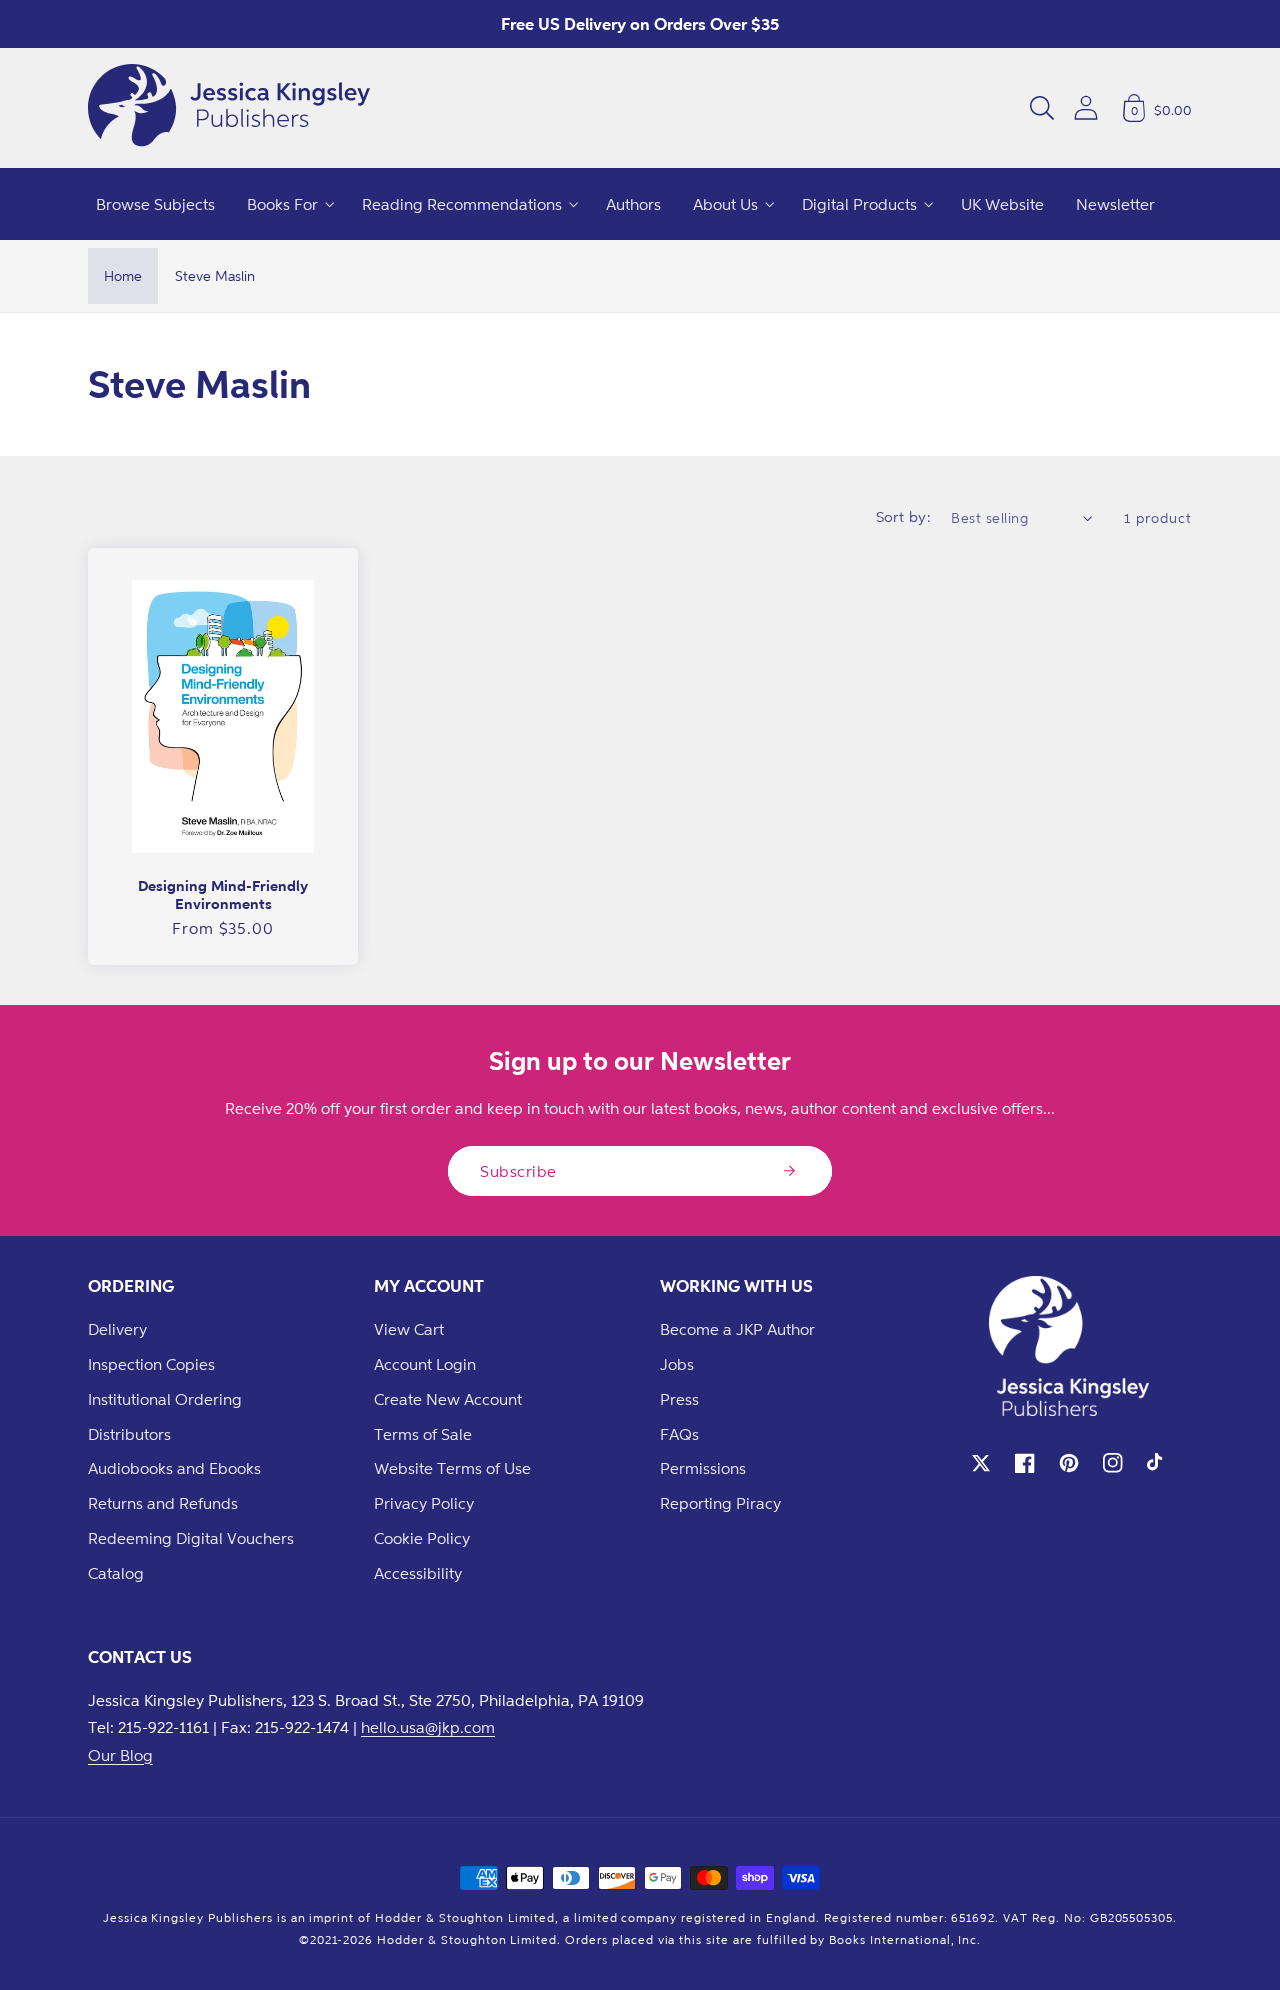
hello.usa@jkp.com (428, 1727)
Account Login (425, 1364)
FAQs (679, 1434)
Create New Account (448, 1399)
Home (123, 275)
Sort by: (904, 516)
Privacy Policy (424, 1503)
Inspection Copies (151, 1364)
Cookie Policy (422, 1538)
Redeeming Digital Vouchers (191, 1538)
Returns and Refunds (163, 1503)
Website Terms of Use (452, 1468)
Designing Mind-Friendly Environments (223, 894)
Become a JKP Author (737, 1329)
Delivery (117, 1329)
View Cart (409, 1329)
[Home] (229, 108)
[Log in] (1086, 107)
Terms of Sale (423, 1434)
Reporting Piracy (720, 1503)
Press (679, 1399)
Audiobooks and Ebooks (174, 1468)
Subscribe (518, 1171)
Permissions (703, 1468)
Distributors (129, 1434)
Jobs (677, 1364)
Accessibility (418, 1573)
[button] (1042, 108)
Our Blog (120, 1755)
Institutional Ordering (165, 1399)
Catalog (116, 1573)
